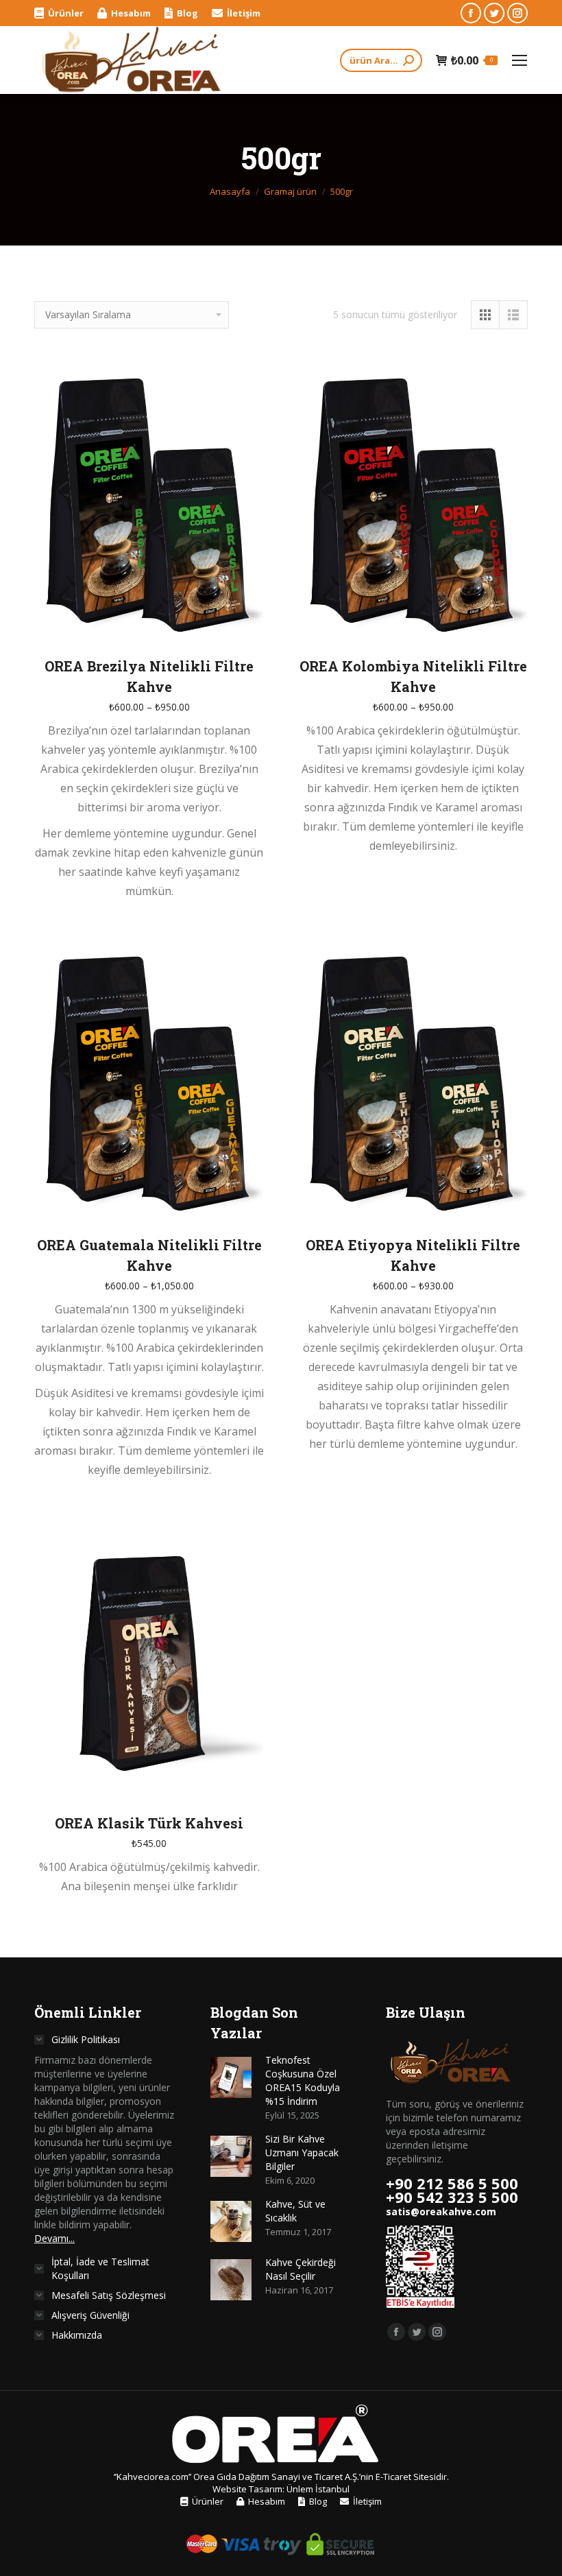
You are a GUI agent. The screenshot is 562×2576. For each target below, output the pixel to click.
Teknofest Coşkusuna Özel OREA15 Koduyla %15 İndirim (303, 2080)
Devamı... (54, 2238)
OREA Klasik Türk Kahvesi (149, 1823)
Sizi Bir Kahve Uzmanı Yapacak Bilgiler (302, 2152)
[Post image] (231, 2077)
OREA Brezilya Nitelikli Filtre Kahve (149, 676)
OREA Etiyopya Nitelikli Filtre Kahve (413, 1255)
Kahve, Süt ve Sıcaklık (295, 2211)
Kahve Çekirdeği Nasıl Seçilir (301, 2269)
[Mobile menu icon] (520, 60)
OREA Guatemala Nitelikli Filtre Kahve (149, 1255)
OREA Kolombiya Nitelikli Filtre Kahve (413, 676)
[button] (246, 1781)
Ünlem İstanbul (318, 2489)
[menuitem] (59, 13)
